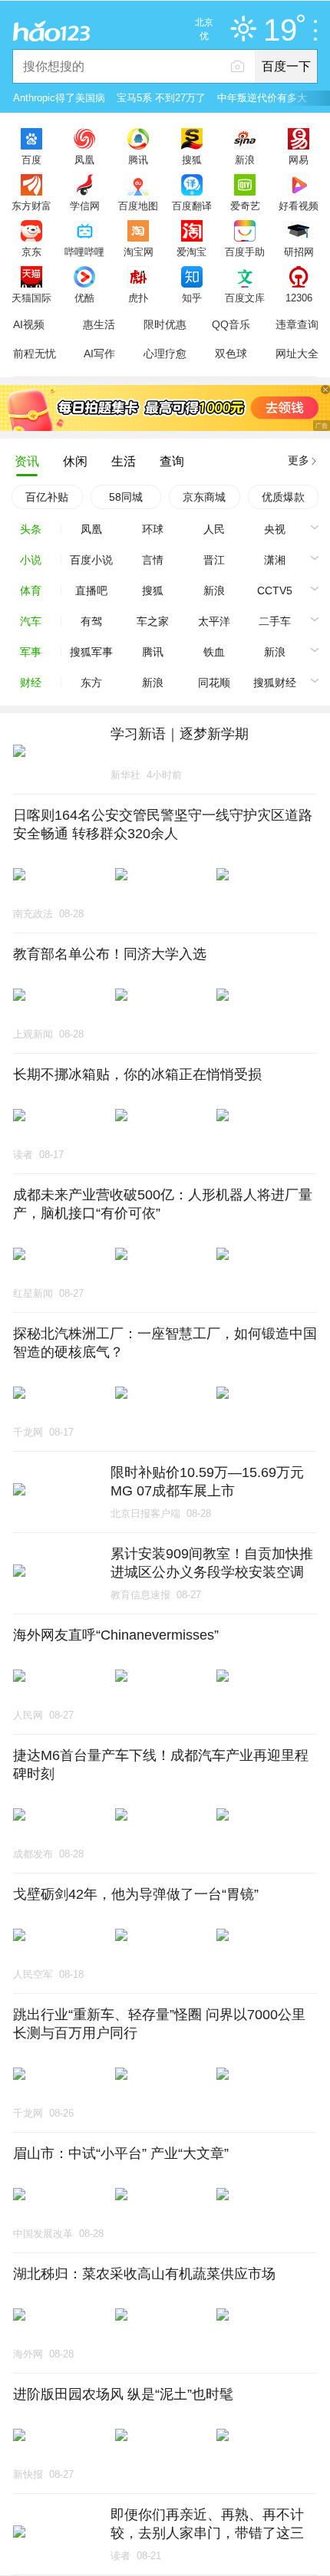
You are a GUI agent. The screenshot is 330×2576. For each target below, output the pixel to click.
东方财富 (31, 206)
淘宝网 (139, 252)
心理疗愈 (165, 354)
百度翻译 (192, 206)
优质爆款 (283, 497)
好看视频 (299, 206)
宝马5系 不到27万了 (161, 98)
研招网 (299, 252)
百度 (31, 160)
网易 (299, 160)
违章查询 (297, 324)
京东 (31, 252)
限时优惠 (165, 324)
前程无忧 (35, 354)
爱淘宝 (191, 252)
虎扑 (138, 298)
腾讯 (138, 160)
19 (280, 31)
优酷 (84, 298)
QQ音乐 (231, 324)
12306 (299, 298)
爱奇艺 (245, 206)
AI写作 (99, 354)
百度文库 (245, 298)
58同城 (126, 497)
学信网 (85, 206)
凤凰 (84, 160)
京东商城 (204, 497)
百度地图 (138, 206)
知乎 (192, 298)
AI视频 (29, 324)
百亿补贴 (47, 497)
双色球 (231, 354)
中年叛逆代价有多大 (262, 98)
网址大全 (297, 354)
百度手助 (245, 252)
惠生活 (99, 324)
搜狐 (192, 160)
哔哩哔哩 (84, 252)
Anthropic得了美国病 (59, 98)
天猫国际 (31, 298)
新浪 (245, 160)
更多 (299, 460)
